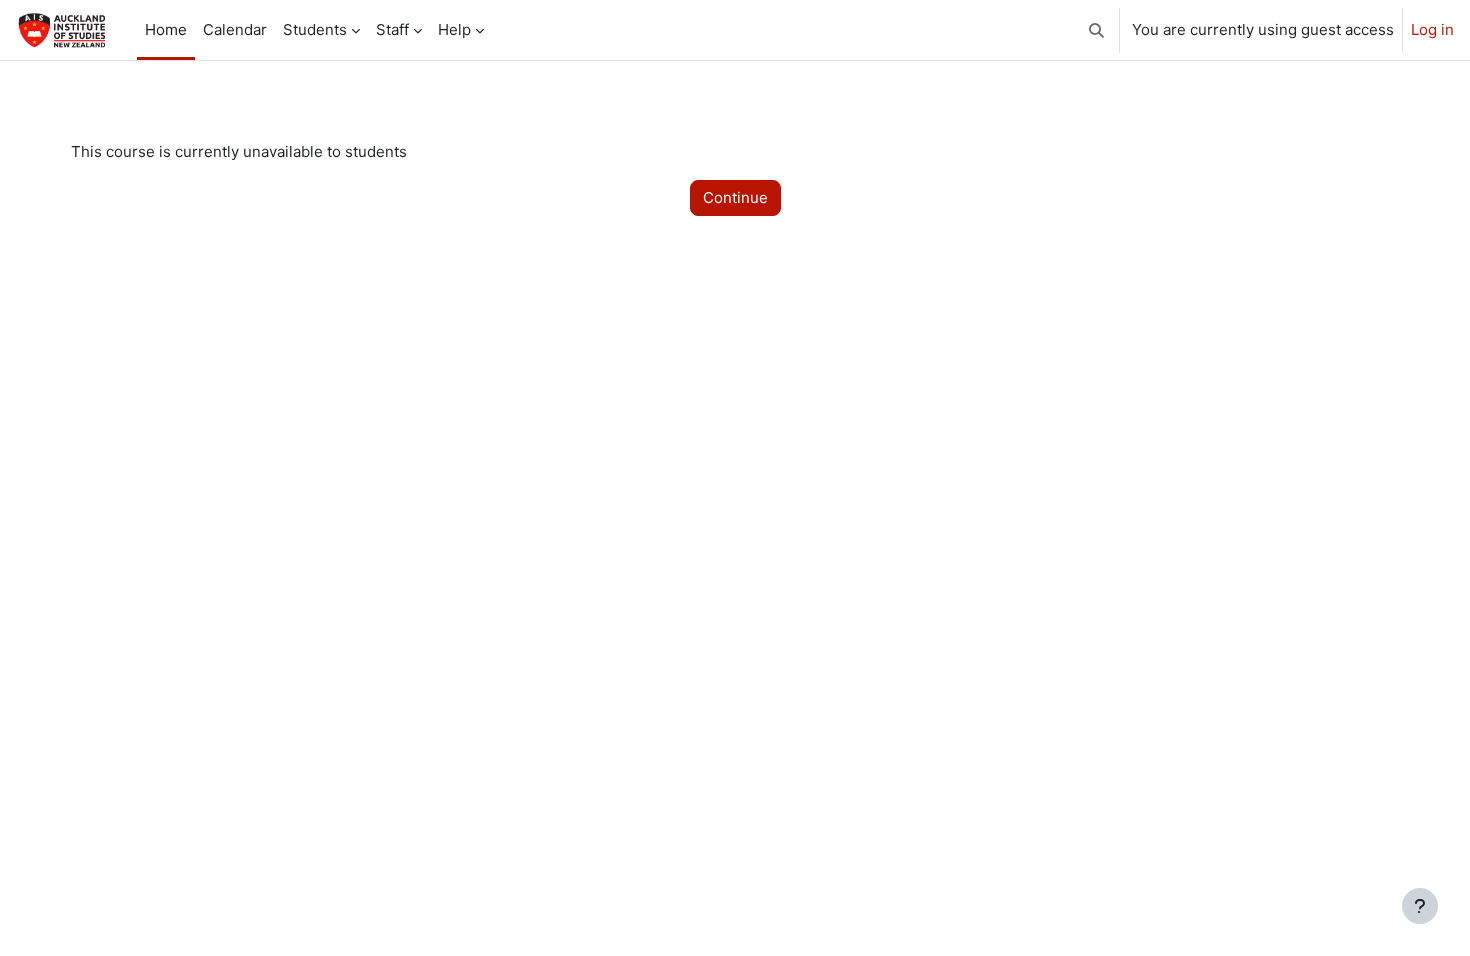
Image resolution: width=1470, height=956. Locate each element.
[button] (1096, 30)
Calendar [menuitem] (235, 29)
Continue (735, 197)
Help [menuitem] (454, 29)
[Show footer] (1420, 906)
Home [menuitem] (166, 29)
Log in (1432, 29)
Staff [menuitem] (392, 29)
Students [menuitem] (315, 29)
